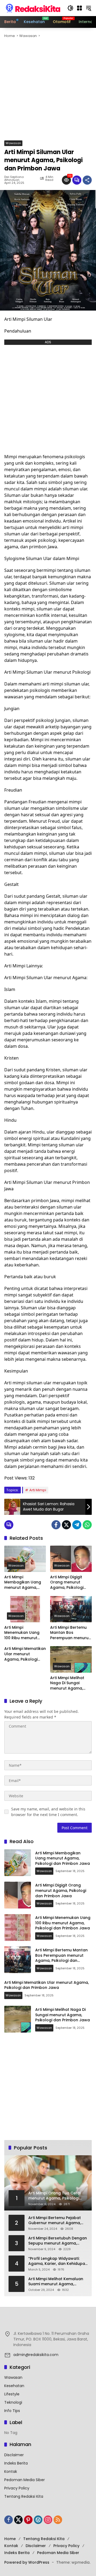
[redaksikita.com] (33, 8)
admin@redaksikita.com (36, 2355)
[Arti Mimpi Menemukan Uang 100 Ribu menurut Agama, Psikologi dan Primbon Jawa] (25, 1609)
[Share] (87, 180)
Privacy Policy (17, 2488)
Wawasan (13, 143)
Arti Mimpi (38, 1490)
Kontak (11, 2471)
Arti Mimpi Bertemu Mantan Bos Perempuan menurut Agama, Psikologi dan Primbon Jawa (70, 1633)
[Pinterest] (28, 2520)
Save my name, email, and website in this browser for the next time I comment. (48, 1812)
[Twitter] (66, 1525)
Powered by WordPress (27, 2562)
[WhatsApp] (87, 1525)
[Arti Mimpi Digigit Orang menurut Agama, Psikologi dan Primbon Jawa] (71, 1559)
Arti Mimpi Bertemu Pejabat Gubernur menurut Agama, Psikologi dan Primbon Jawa (56, 2221)
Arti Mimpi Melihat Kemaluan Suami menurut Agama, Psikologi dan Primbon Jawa (56, 2282)
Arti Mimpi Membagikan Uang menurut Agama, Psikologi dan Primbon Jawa (23, 1582)
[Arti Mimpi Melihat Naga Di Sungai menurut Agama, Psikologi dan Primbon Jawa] (71, 1659)
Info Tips (12, 2411)
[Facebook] (56, 1525)
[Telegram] (77, 1525)
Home (10, 2539)
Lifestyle (12, 2394)
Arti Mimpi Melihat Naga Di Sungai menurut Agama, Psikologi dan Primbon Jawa (67, 1683)
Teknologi (13, 2402)
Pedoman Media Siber (25, 2480)
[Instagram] (48, 2520)
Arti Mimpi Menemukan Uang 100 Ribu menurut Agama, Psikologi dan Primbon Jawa (23, 1633)
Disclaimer (14, 2455)
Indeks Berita (16, 2463)
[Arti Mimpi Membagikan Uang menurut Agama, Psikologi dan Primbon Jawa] (25, 1559)
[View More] (48, 2322)
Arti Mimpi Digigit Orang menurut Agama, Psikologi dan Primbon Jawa (68, 1582)
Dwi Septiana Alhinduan (14, 178)
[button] (70, 8)
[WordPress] (38, 2520)
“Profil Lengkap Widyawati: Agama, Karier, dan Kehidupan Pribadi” (58, 2261)
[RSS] (58, 2520)
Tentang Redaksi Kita (24, 2496)
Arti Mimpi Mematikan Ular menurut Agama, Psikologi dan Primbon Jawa (25, 1654)
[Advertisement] (48, 90)
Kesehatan (14, 2386)
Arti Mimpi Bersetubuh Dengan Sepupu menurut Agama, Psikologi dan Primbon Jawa (58, 2241)
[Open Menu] (79, 8)
